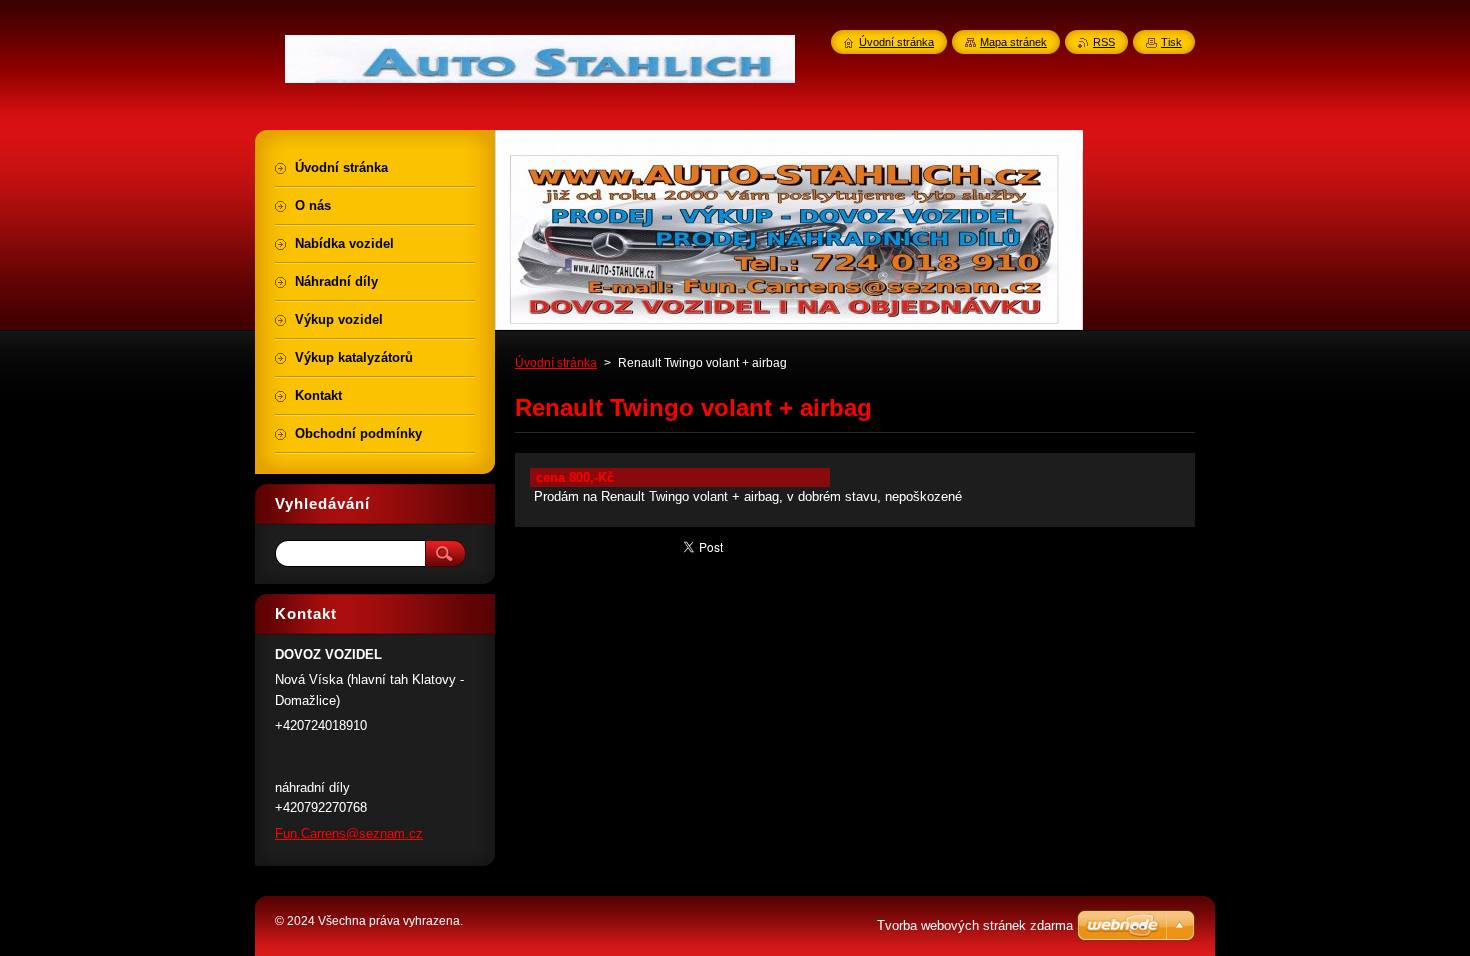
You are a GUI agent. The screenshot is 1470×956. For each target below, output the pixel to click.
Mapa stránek (1013, 42)
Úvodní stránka (556, 363)
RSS (1104, 42)
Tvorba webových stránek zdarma (975, 925)
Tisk (1171, 42)
